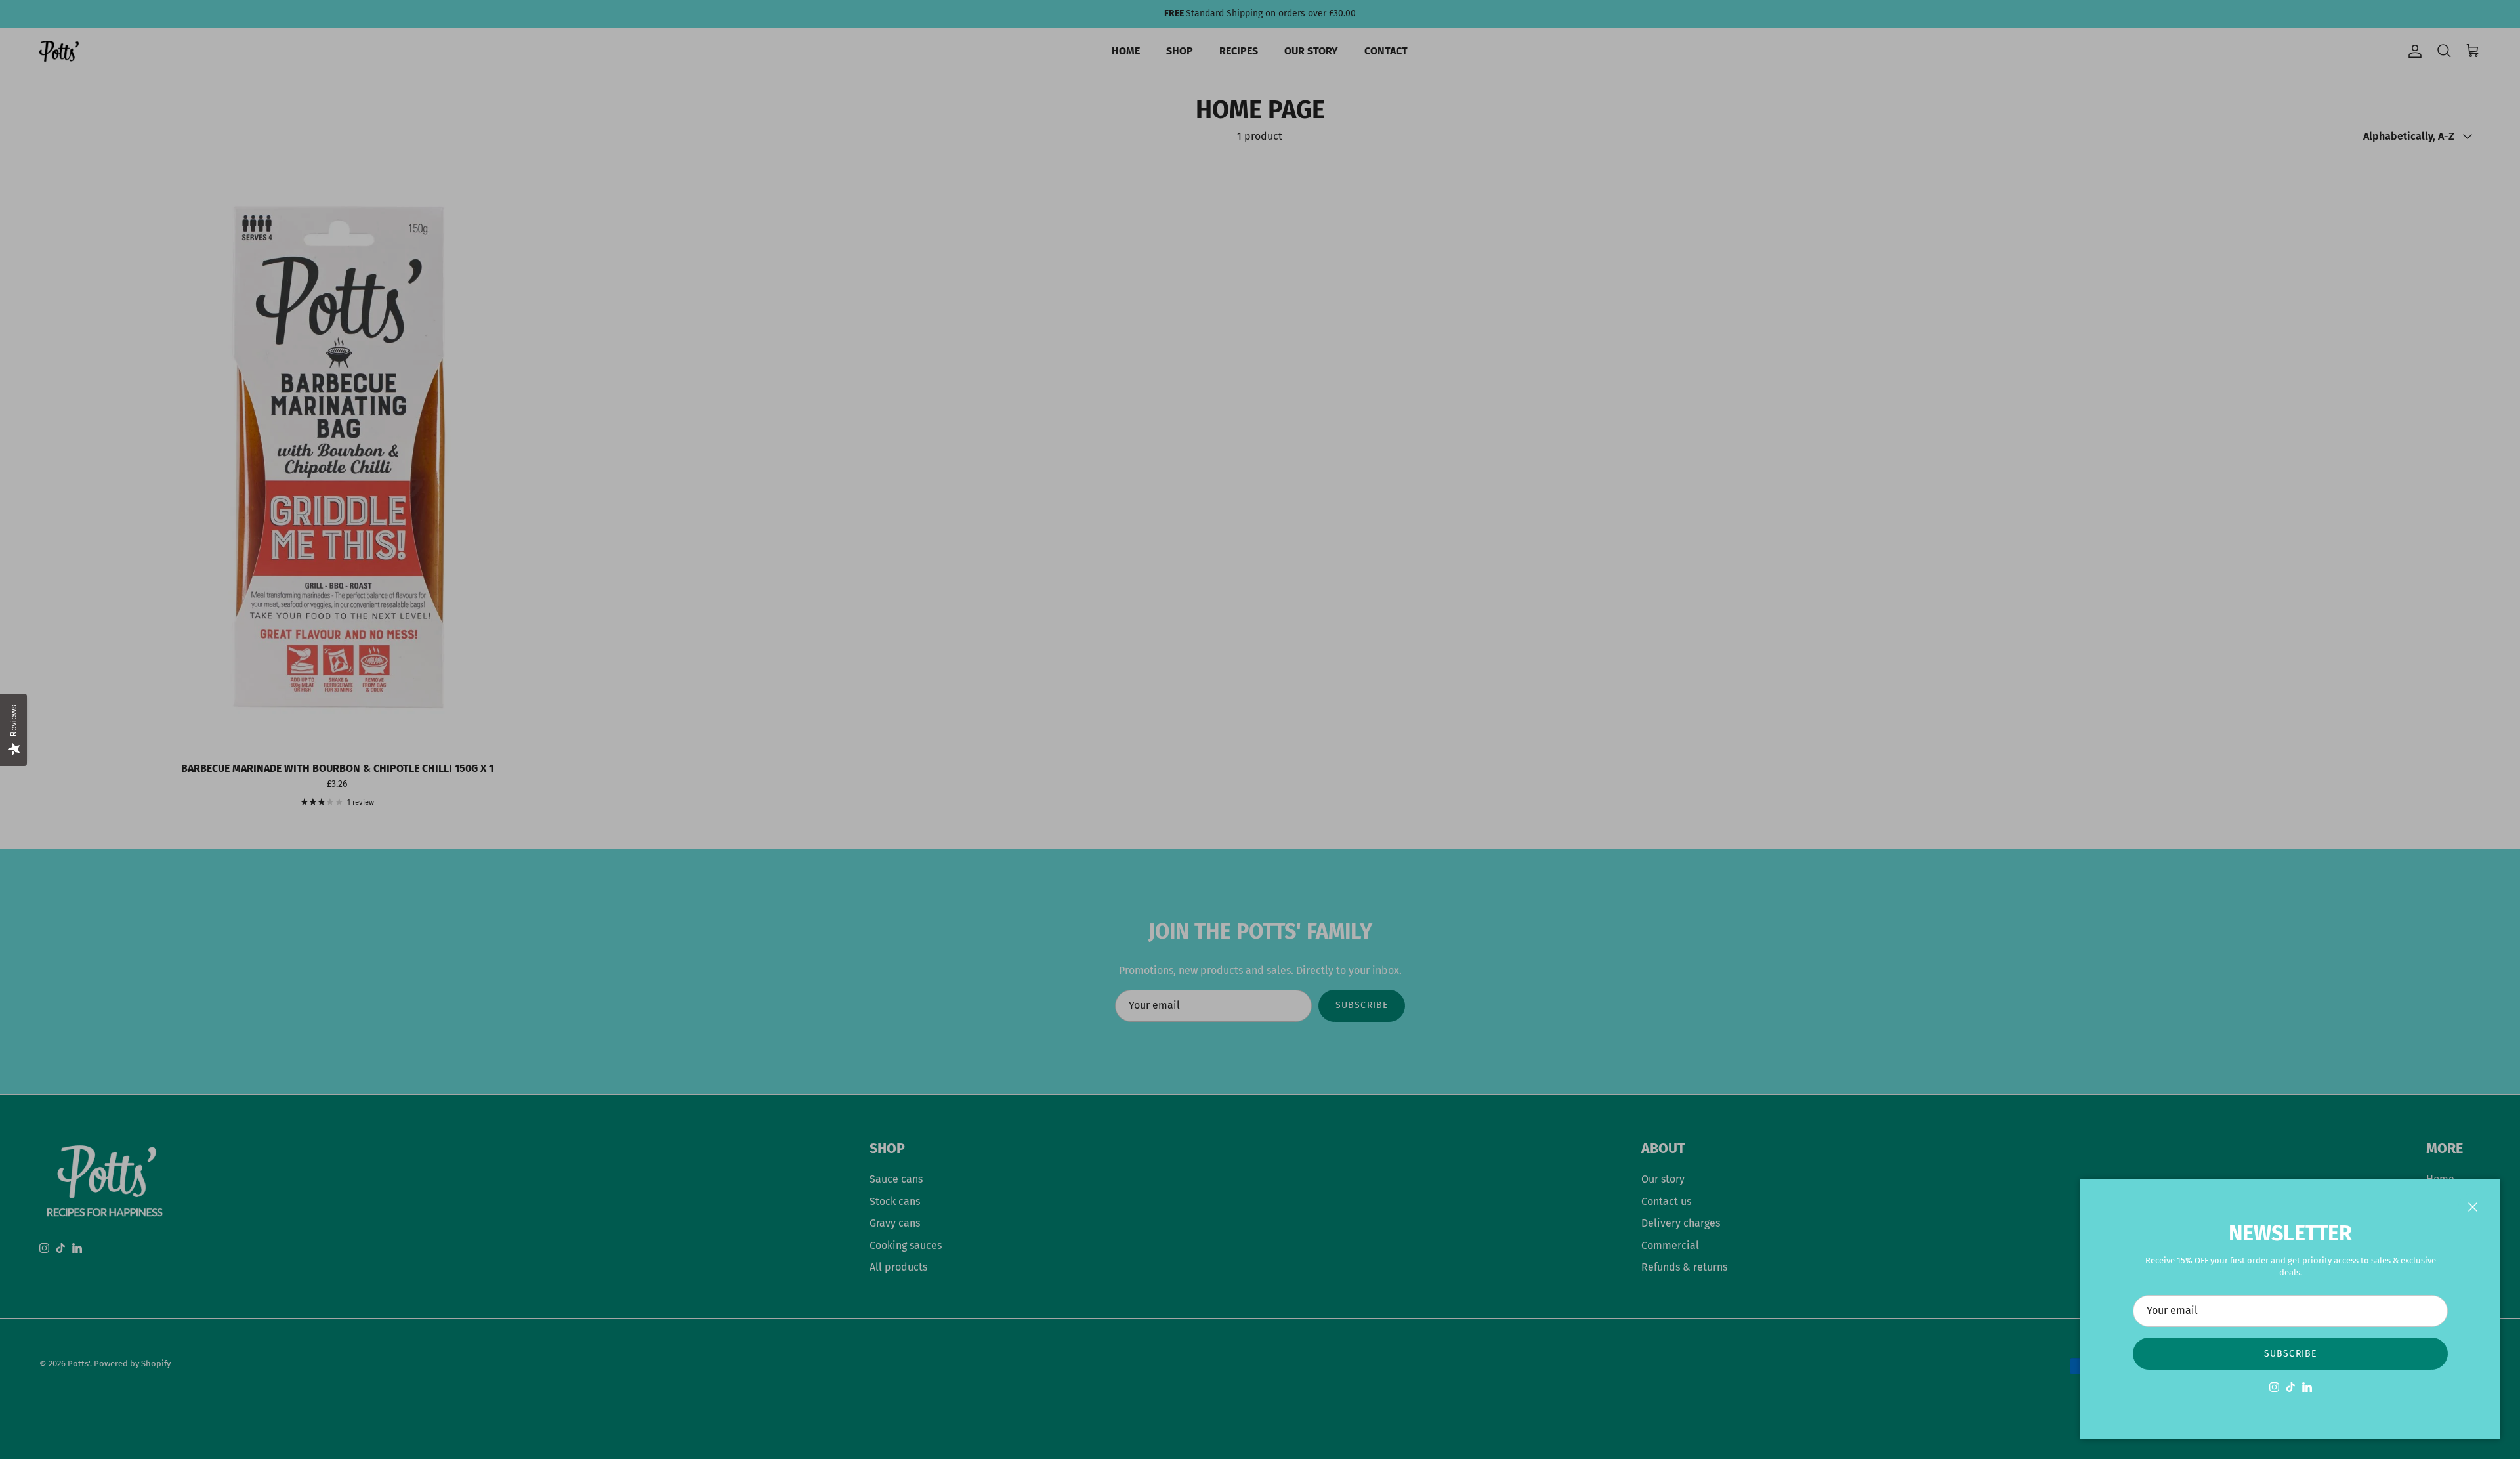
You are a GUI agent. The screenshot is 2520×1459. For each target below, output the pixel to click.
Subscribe (2290, 1354)
